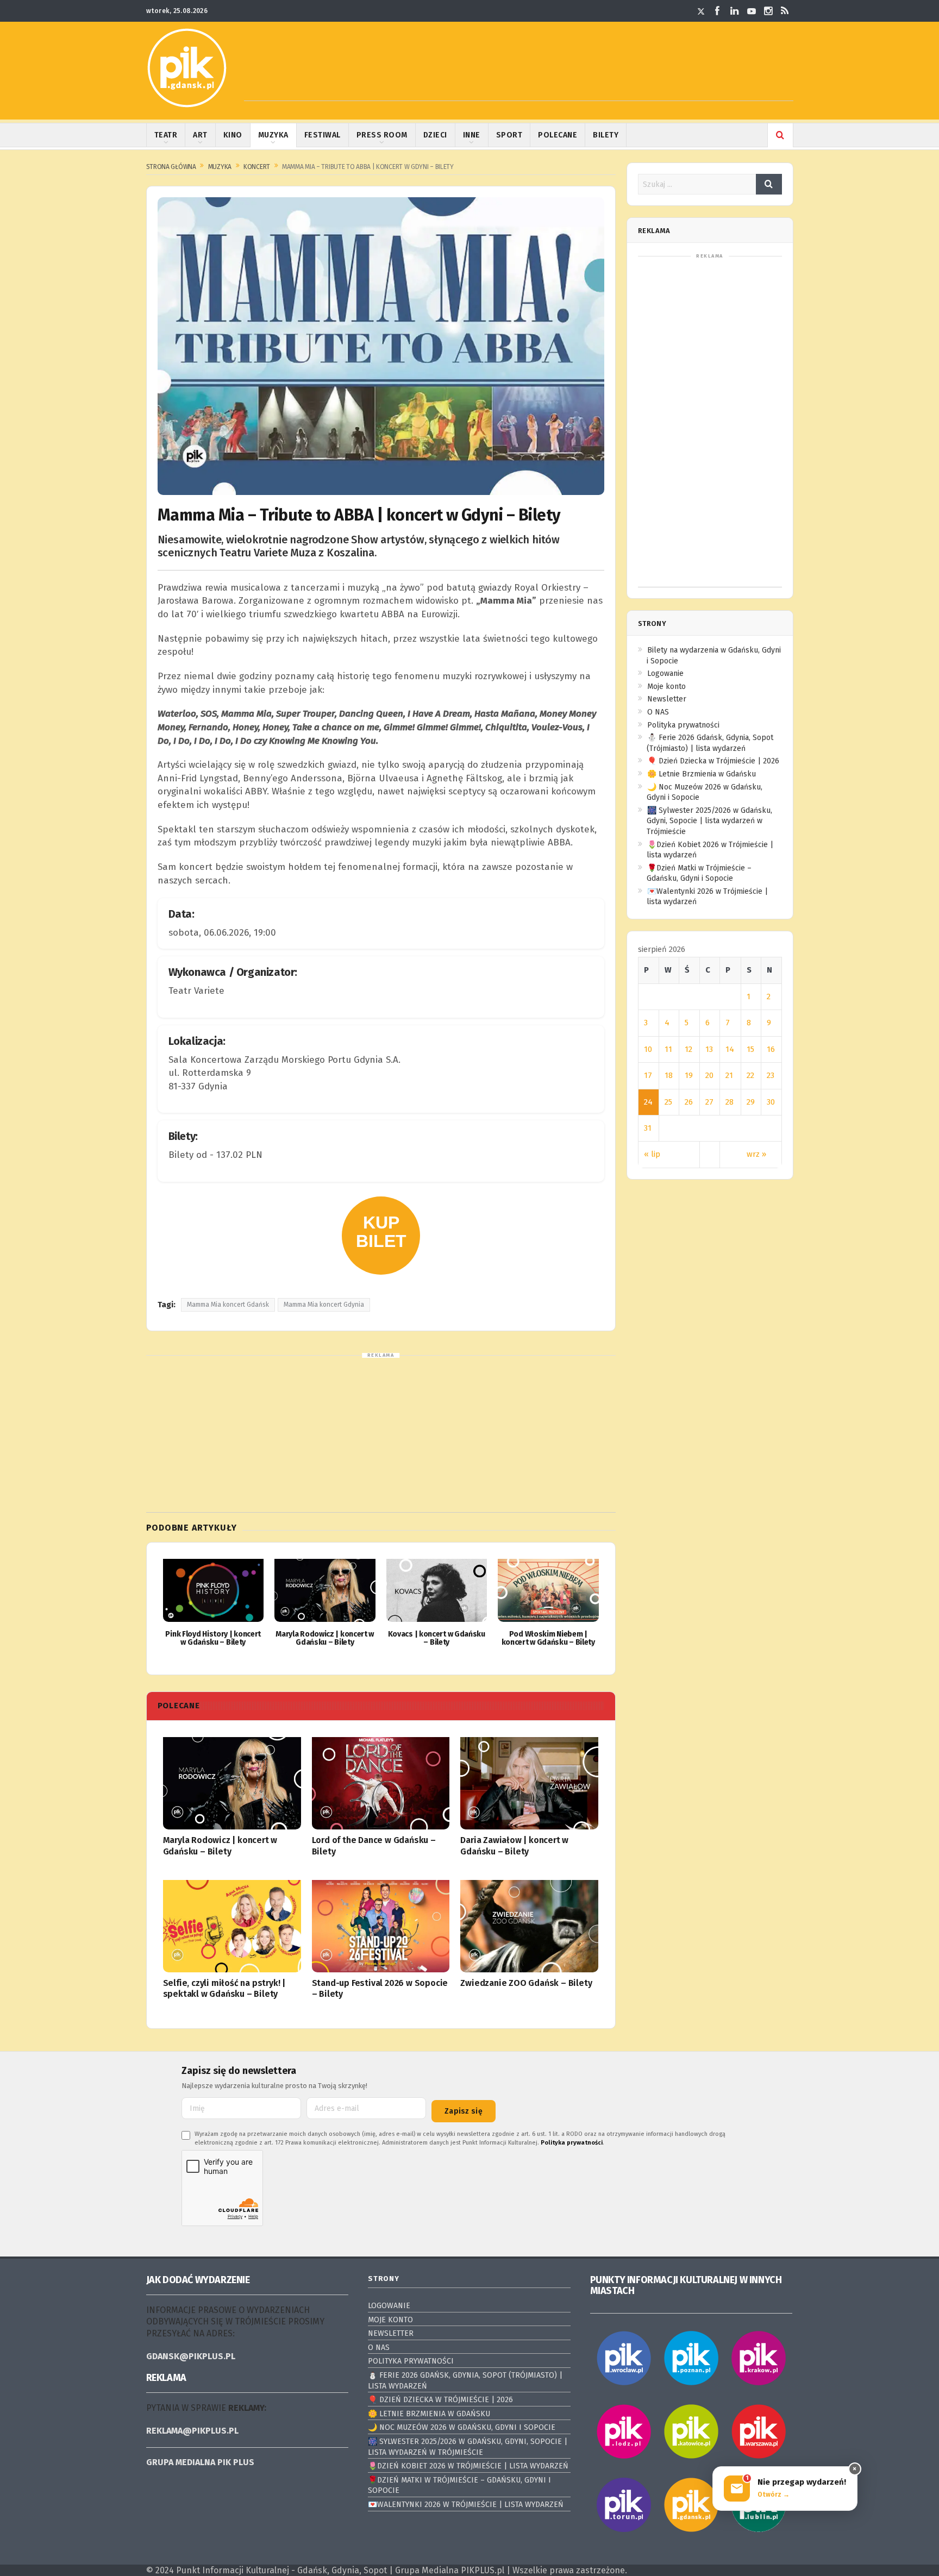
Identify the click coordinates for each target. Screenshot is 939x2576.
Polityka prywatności (683, 725)
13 (709, 1049)
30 (771, 1102)
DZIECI (435, 135)
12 (688, 1049)
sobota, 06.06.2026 (209, 933)
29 (751, 1102)
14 (730, 1049)
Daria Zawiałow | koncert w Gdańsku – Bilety (514, 1846)
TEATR (166, 135)
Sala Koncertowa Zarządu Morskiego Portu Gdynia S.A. (284, 1060)
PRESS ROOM (382, 135)
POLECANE (558, 135)
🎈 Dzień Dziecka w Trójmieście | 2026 (713, 761)
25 (668, 1102)
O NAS (658, 712)
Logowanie (665, 673)
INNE (472, 135)
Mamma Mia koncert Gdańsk (228, 1305)
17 (648, 1075)
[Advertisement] (519, 77)
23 (771, 1075)
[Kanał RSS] (785, 11)
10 (648, 1049)
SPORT (509, 135)
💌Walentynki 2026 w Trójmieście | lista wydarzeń (466, 2505)
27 (709, 1102)
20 (709, 1075)
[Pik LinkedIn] (735, 11)
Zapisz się (464, 2111)
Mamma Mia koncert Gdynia (324, 1305)
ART (200, 135)
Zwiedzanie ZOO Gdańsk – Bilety (526, 1983)
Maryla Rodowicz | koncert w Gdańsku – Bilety (325, 1638)
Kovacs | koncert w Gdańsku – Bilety (437, 1638)
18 (669, 1075)
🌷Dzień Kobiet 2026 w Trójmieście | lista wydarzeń (468, 2466)
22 (750, 1075)
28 (730, 1102)
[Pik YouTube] (752, 11)
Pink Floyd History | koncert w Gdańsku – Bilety (213, 1638)
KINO (233, 135)
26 (689, 1102)
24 (648, 1102)
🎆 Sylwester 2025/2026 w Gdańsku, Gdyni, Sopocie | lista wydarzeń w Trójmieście (709, 821)
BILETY (606, 135)
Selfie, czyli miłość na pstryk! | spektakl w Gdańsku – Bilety (224, 1989)
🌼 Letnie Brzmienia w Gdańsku (702, 774)
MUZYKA (273, 135)
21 (729, 1075)
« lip (652, 1154)
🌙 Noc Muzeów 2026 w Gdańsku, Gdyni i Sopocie (462, 2427)
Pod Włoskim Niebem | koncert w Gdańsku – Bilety (548, 1638)
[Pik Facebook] (718, 11)
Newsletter (667, 699)
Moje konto (666, 687)
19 (689, 1075)
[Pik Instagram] (768, 11)
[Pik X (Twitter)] (701, 11)
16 (771, 1049)
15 (750, 1049)
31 (648, 1128)
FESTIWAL (323, 135)
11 (668, 1049)
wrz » (756, 1154)
